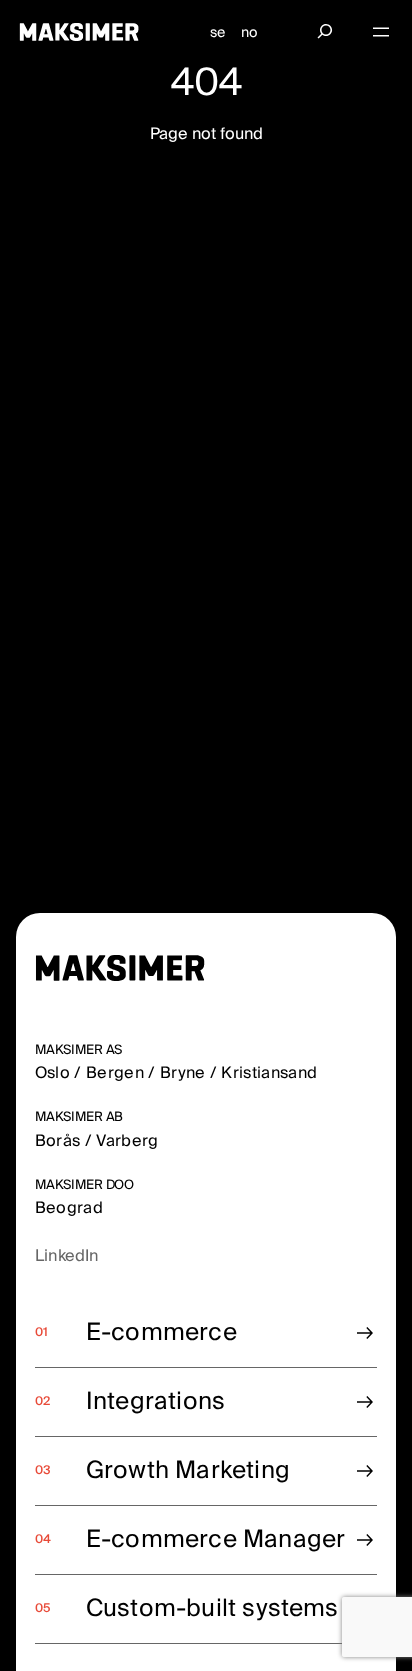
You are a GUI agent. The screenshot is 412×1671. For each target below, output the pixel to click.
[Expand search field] (325, 32)
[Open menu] (381, 32)
